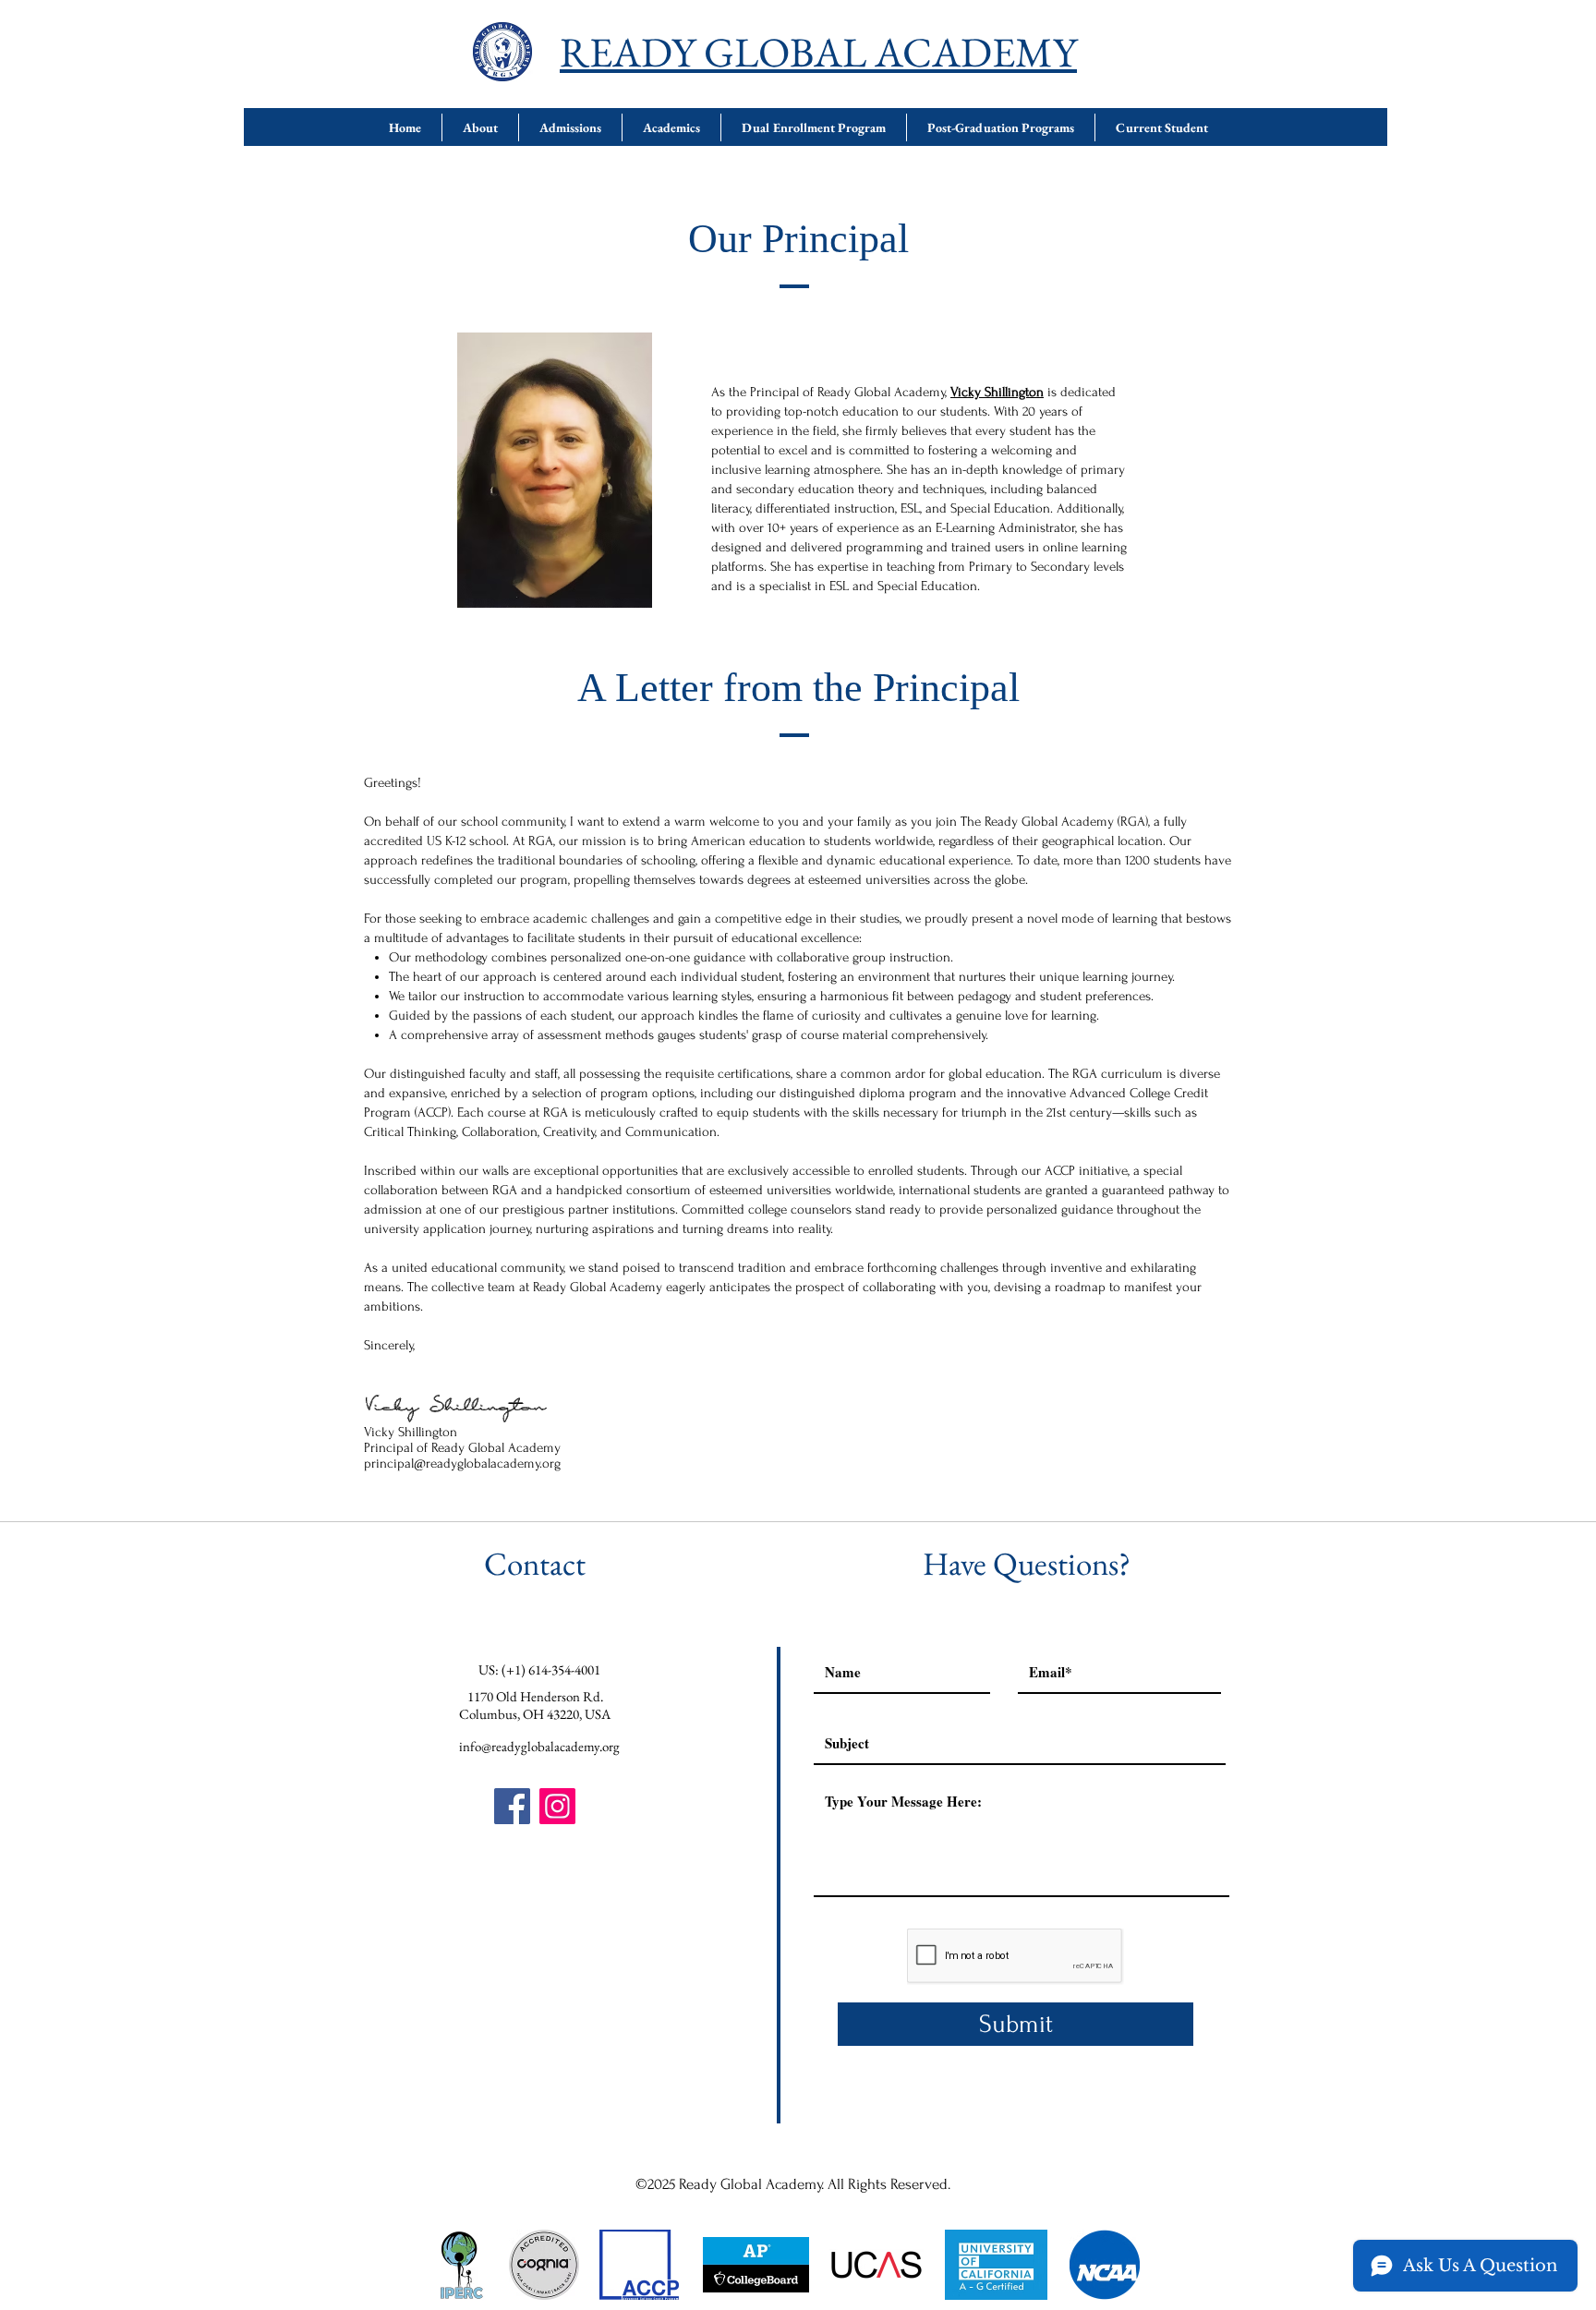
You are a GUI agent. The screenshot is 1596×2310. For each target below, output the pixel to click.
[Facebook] (512, 1806)
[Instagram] (557, 1806)
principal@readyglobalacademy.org (462, 1463)
